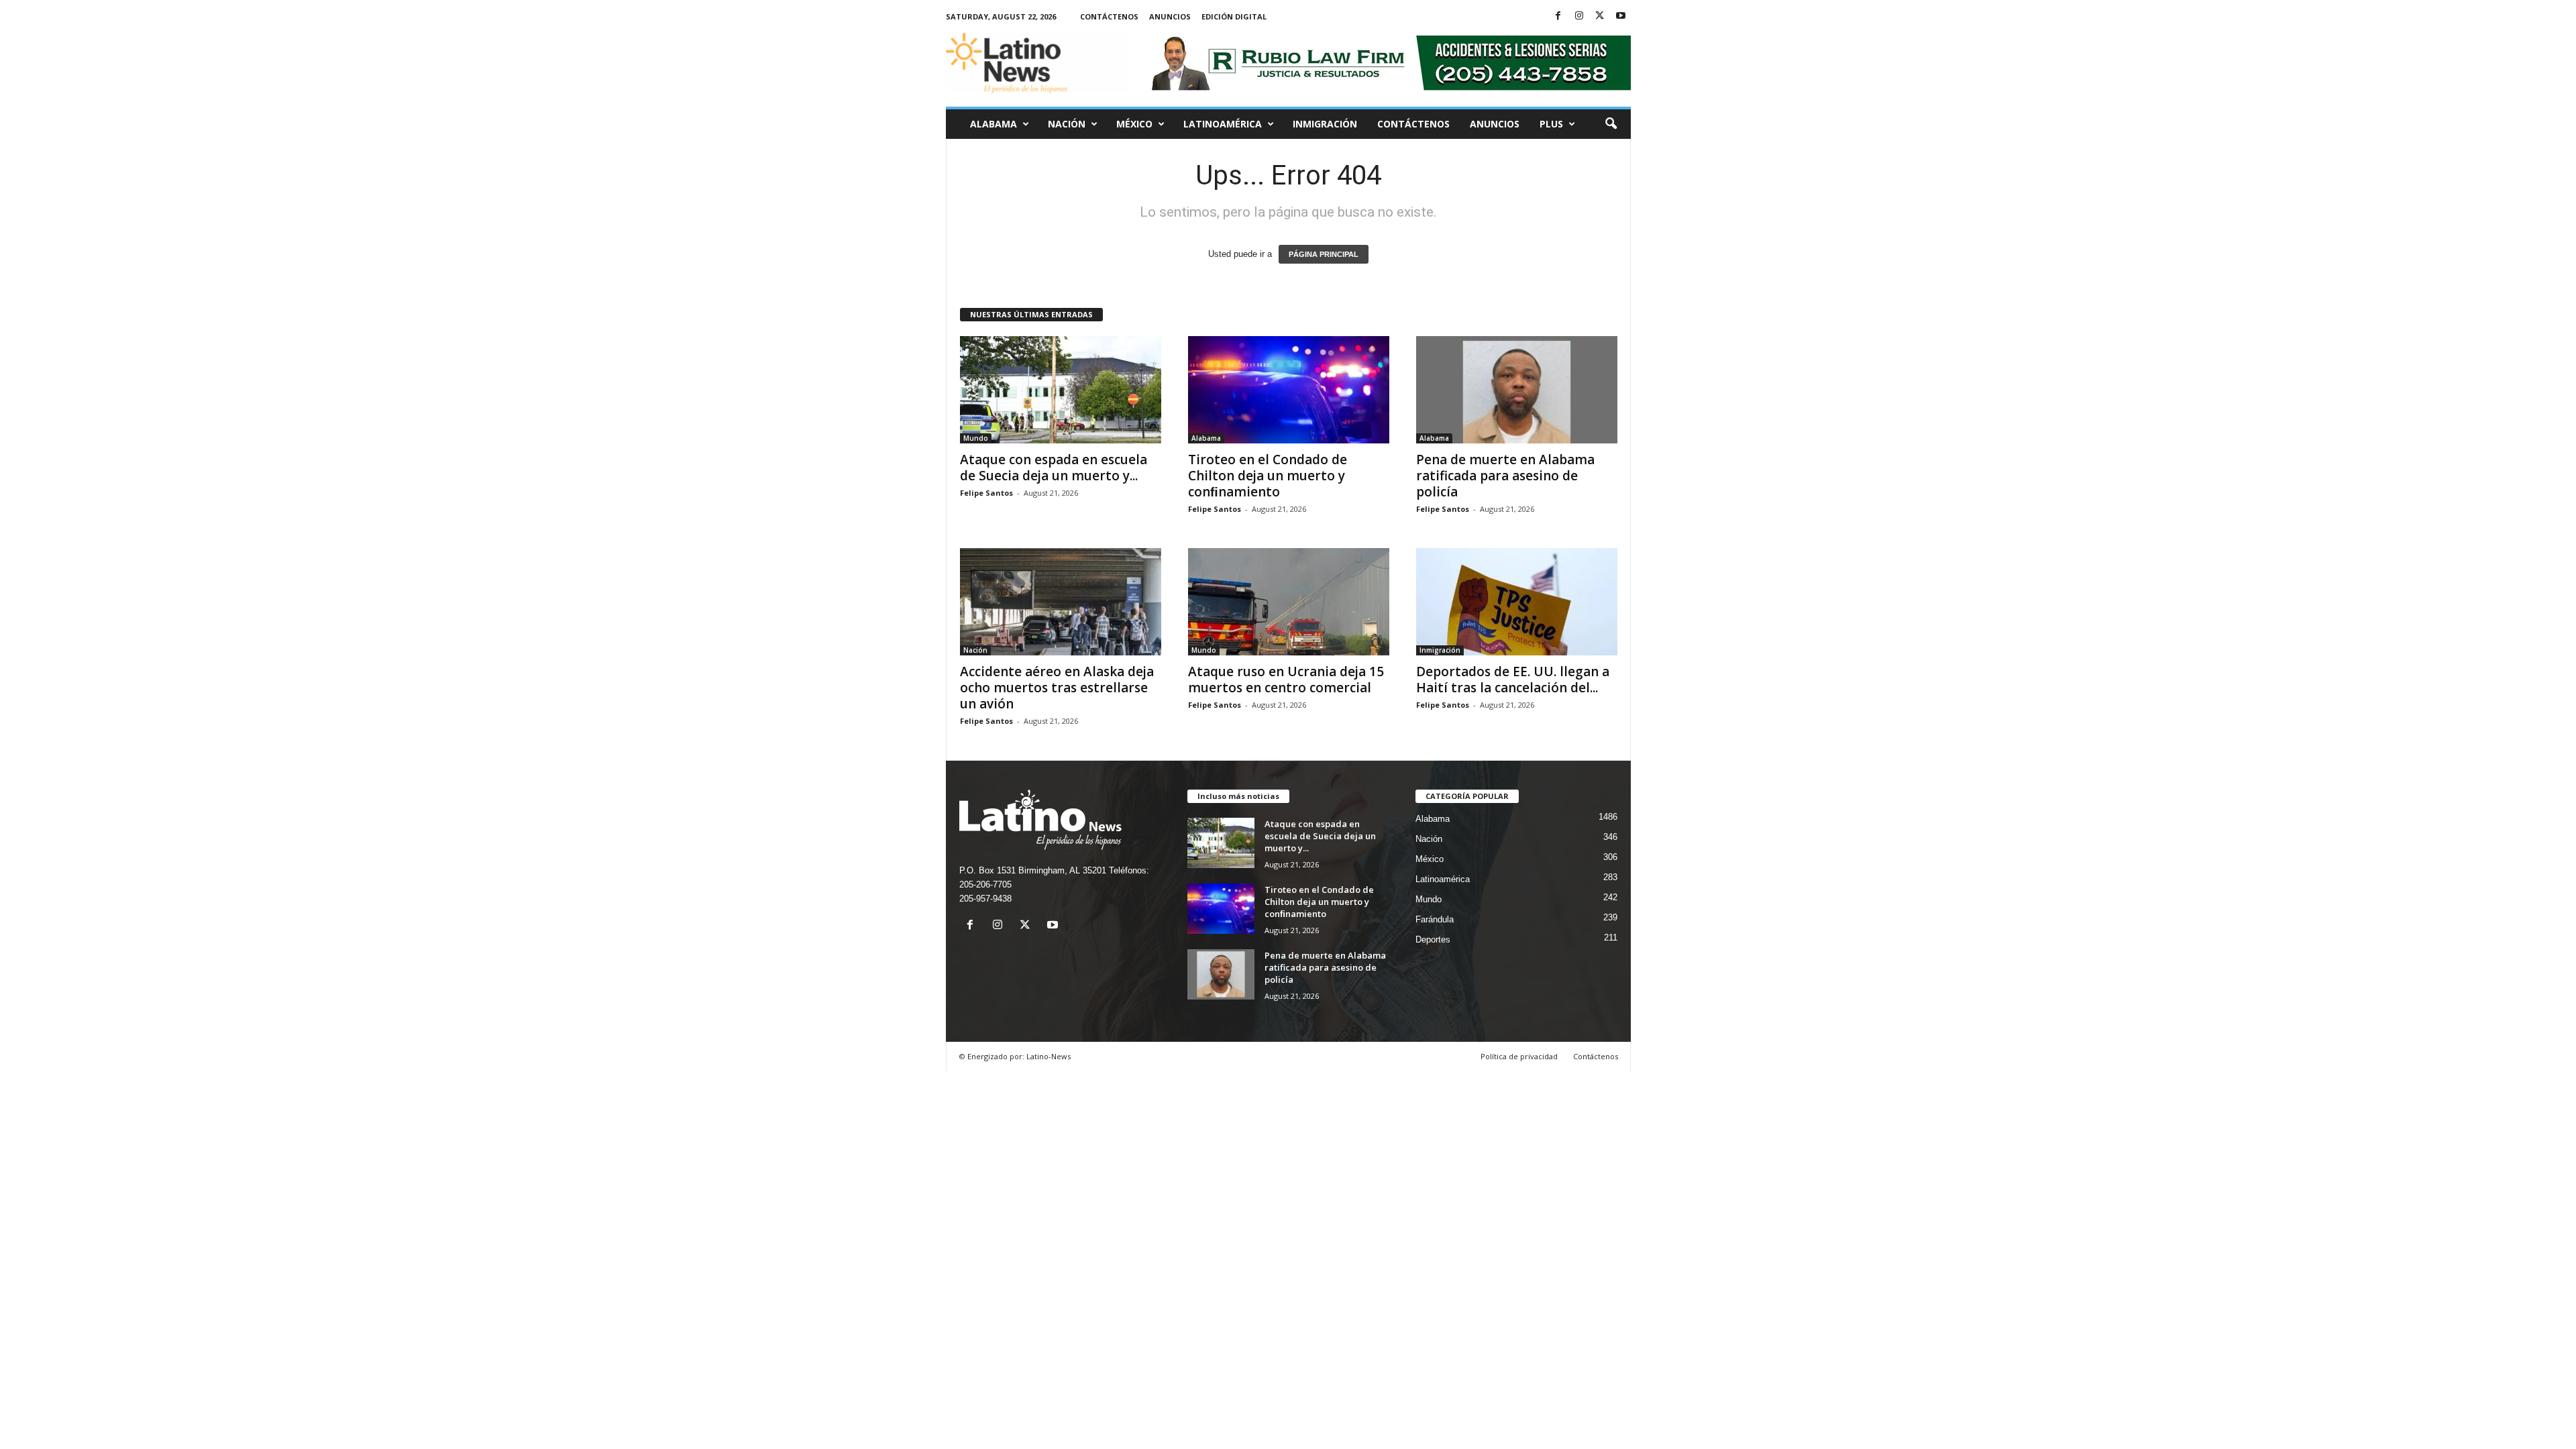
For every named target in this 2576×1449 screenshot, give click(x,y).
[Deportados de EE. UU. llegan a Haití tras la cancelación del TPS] (1517, 602)
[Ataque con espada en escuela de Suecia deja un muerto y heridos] (1061, 390)
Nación (1067, 124)
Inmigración (1325, 124)
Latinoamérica (1223, 124)
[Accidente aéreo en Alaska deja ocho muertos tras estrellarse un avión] (1061, 602)
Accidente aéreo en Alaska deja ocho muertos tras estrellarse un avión (1057, 688)
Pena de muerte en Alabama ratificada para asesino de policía (1505, 476)
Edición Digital (1234, 16)
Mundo (976, 438)
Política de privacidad (1519, 1056)
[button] (1611, 124)
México (1134, 124)
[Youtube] (1621, 16)
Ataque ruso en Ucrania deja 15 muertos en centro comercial (1286, 680)
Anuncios (1170, 16)
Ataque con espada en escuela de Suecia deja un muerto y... (1054, 468)
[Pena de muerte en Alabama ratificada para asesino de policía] (1517, 390)
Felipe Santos (986, 493)
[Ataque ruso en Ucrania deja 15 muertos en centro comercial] (1289, 602)
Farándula (1435, 919)
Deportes (1433, 940)
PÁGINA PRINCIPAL (1324, 254)
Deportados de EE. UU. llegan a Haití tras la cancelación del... (1513, 680)
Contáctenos (1109, 16)
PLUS (1551, 124)
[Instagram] (1579, 16)
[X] (1600, 16)
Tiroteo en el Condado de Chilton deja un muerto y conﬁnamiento (1268, 476)
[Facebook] (1558, 16)
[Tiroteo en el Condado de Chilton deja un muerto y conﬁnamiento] (1289, 390)
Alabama (994, 124)
